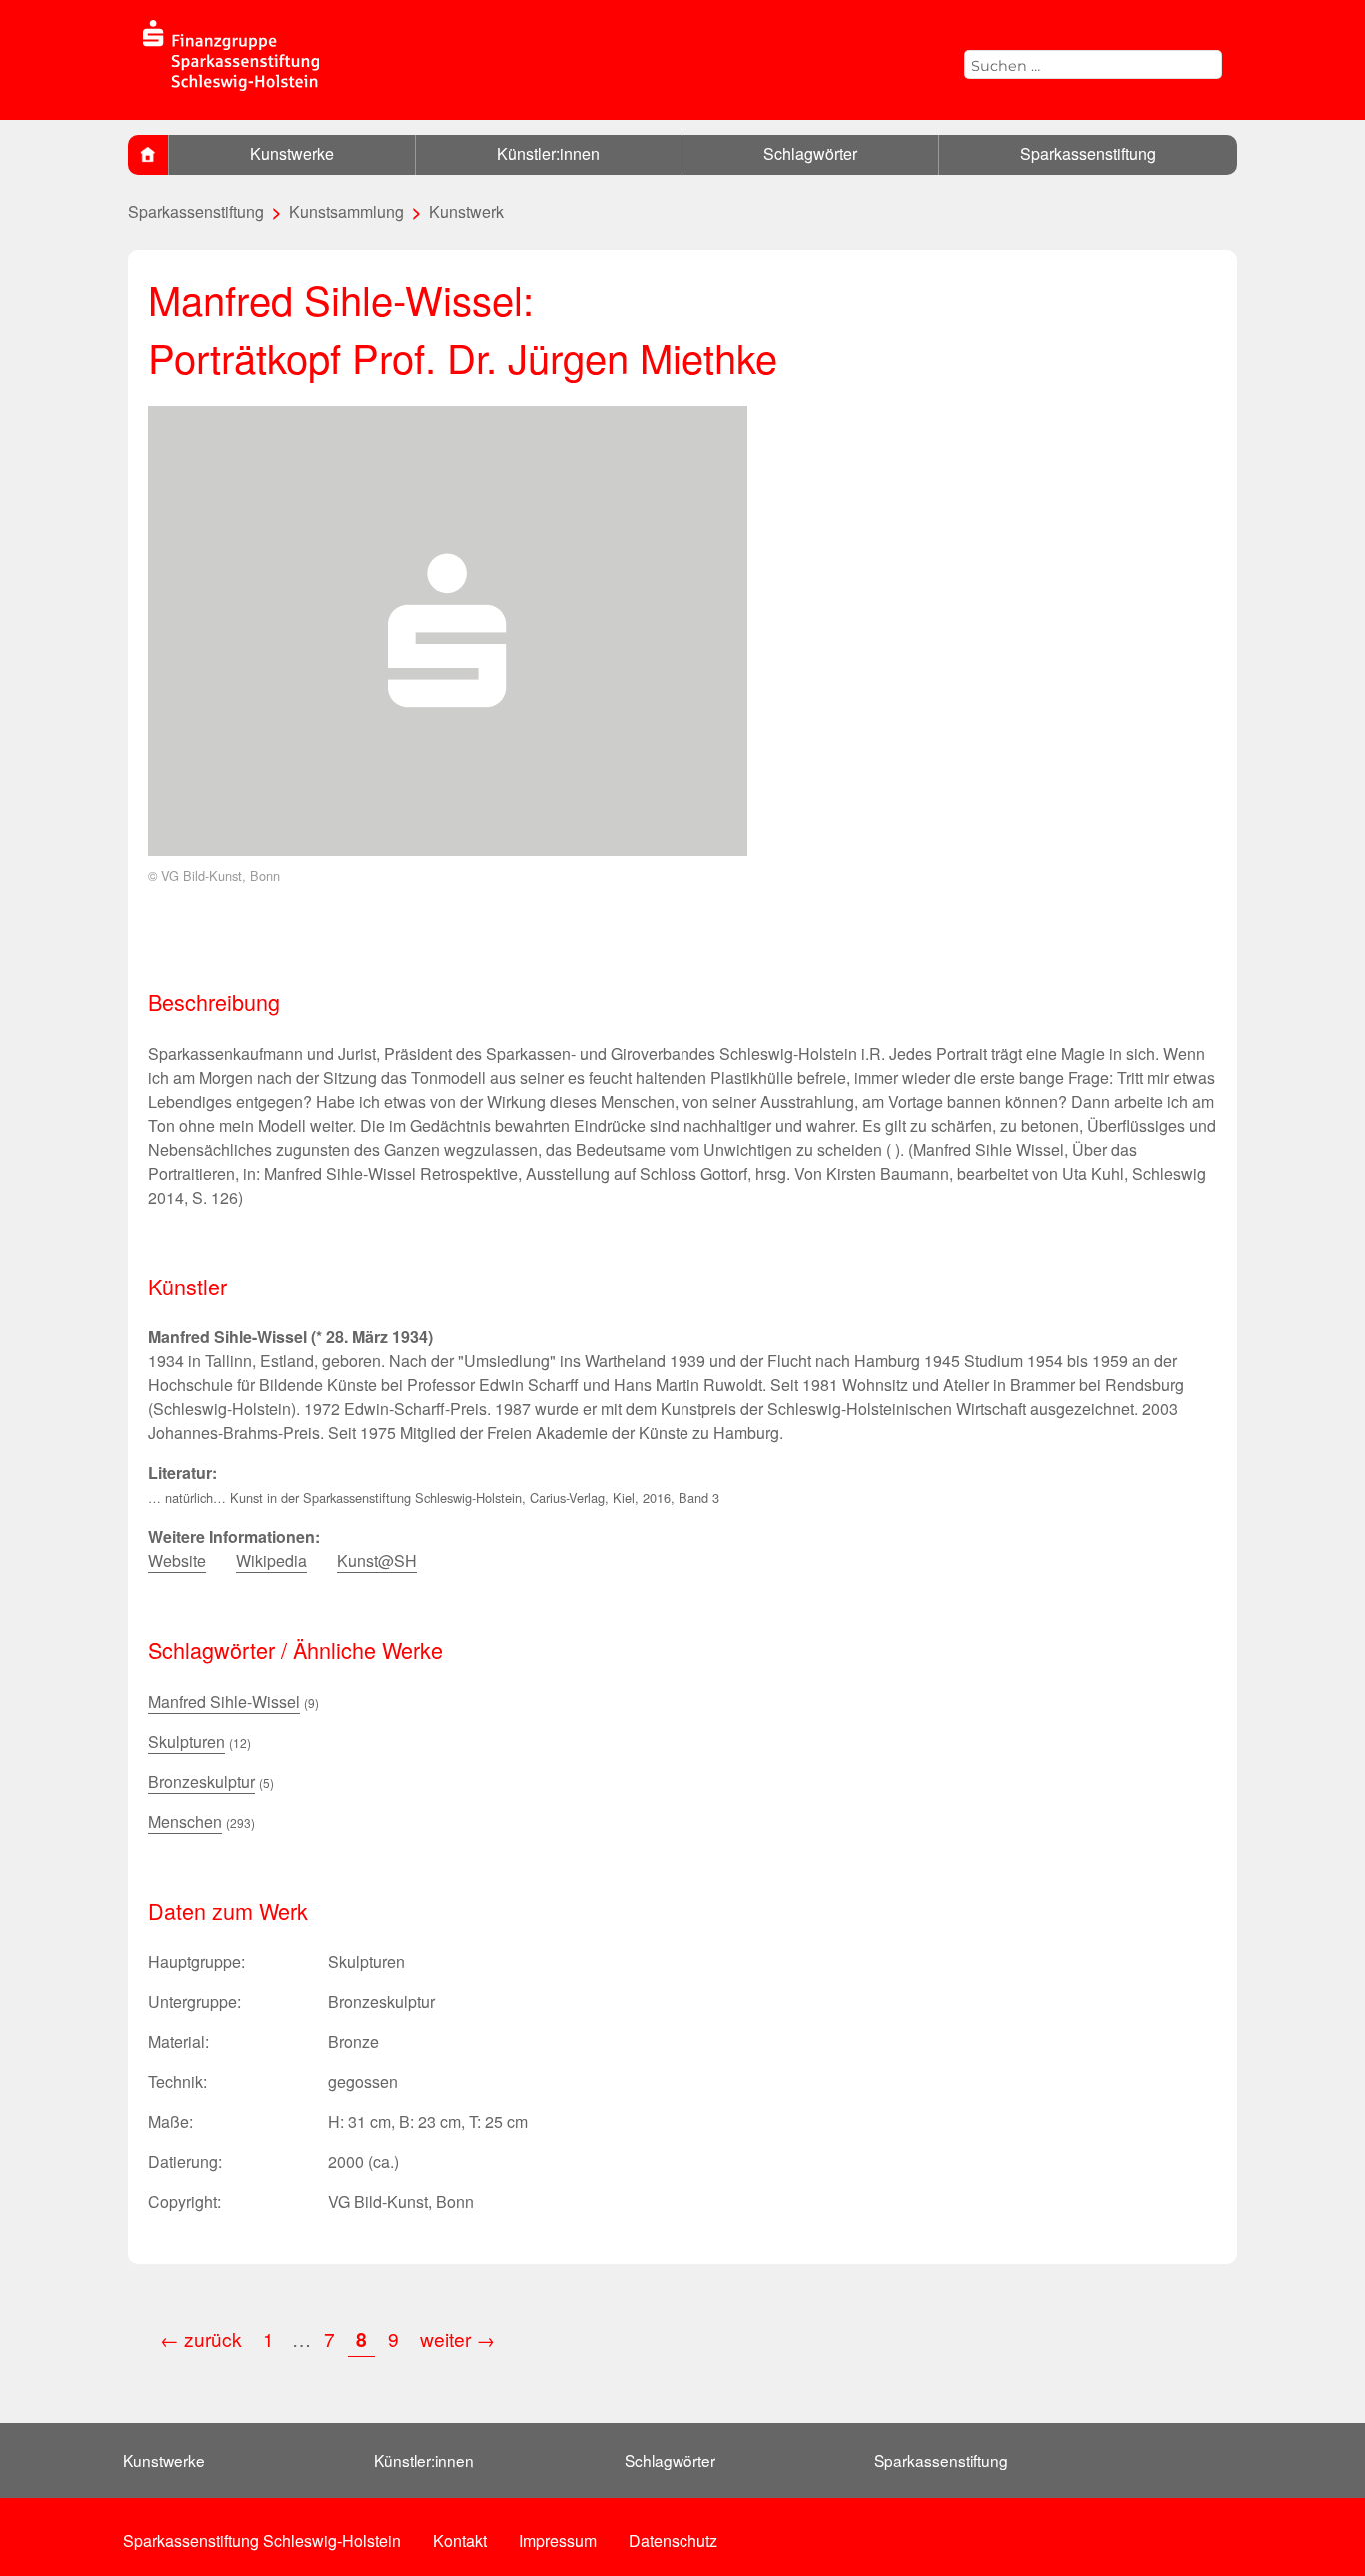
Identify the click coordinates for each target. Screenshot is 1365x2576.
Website (177, 1561)
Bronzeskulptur (201, 1782)
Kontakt (460, 2541)
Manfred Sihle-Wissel (224, 1702)
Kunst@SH (377, 1561)
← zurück (201, 2339)
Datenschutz (673, 2541)
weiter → (457, 2339)
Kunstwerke (292, 153)
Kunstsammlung (346, 211)
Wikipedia (271, 1561)
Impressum (558, 2541)
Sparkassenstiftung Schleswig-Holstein (262, 2541)
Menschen (185, 1822)
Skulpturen (186, 1742)
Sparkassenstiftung (1088, 153)
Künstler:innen (548, 153)
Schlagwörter (810, 153)
